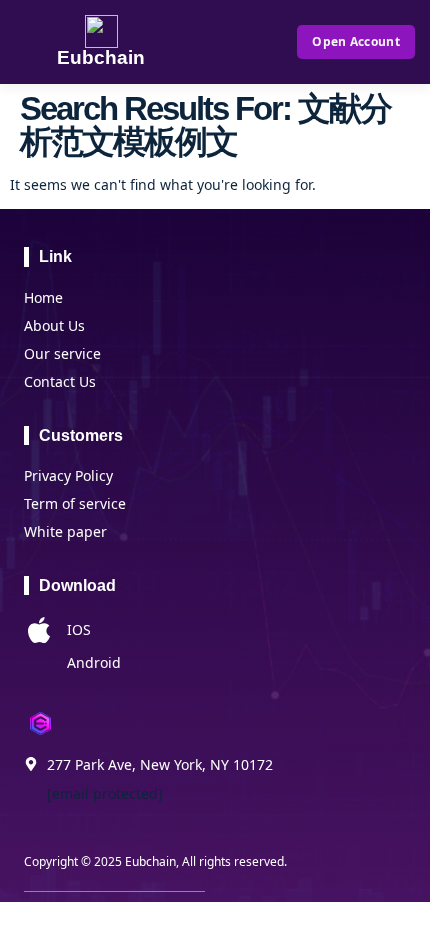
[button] (248, 41)
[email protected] (105, 793)
